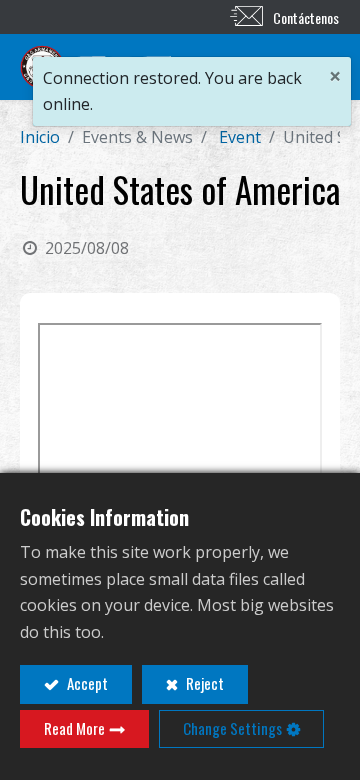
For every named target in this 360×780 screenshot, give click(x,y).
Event (240, 137)
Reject (203, 683)
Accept (86, 683)
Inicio (40, 137)
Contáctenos (306, 17)
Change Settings (232, 728)
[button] (247, 67)
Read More (74, 728)
